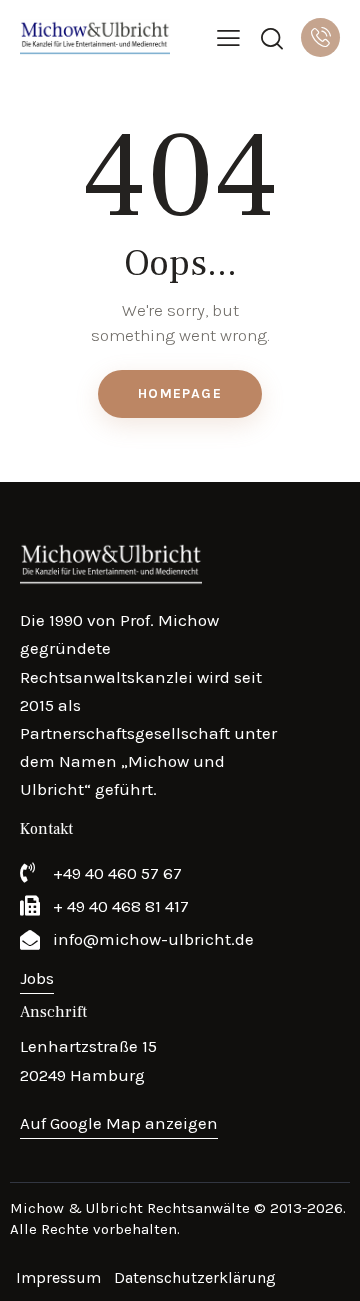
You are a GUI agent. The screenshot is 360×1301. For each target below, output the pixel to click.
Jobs (37, 978)
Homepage (180, 393)
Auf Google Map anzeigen (119, 1123)
